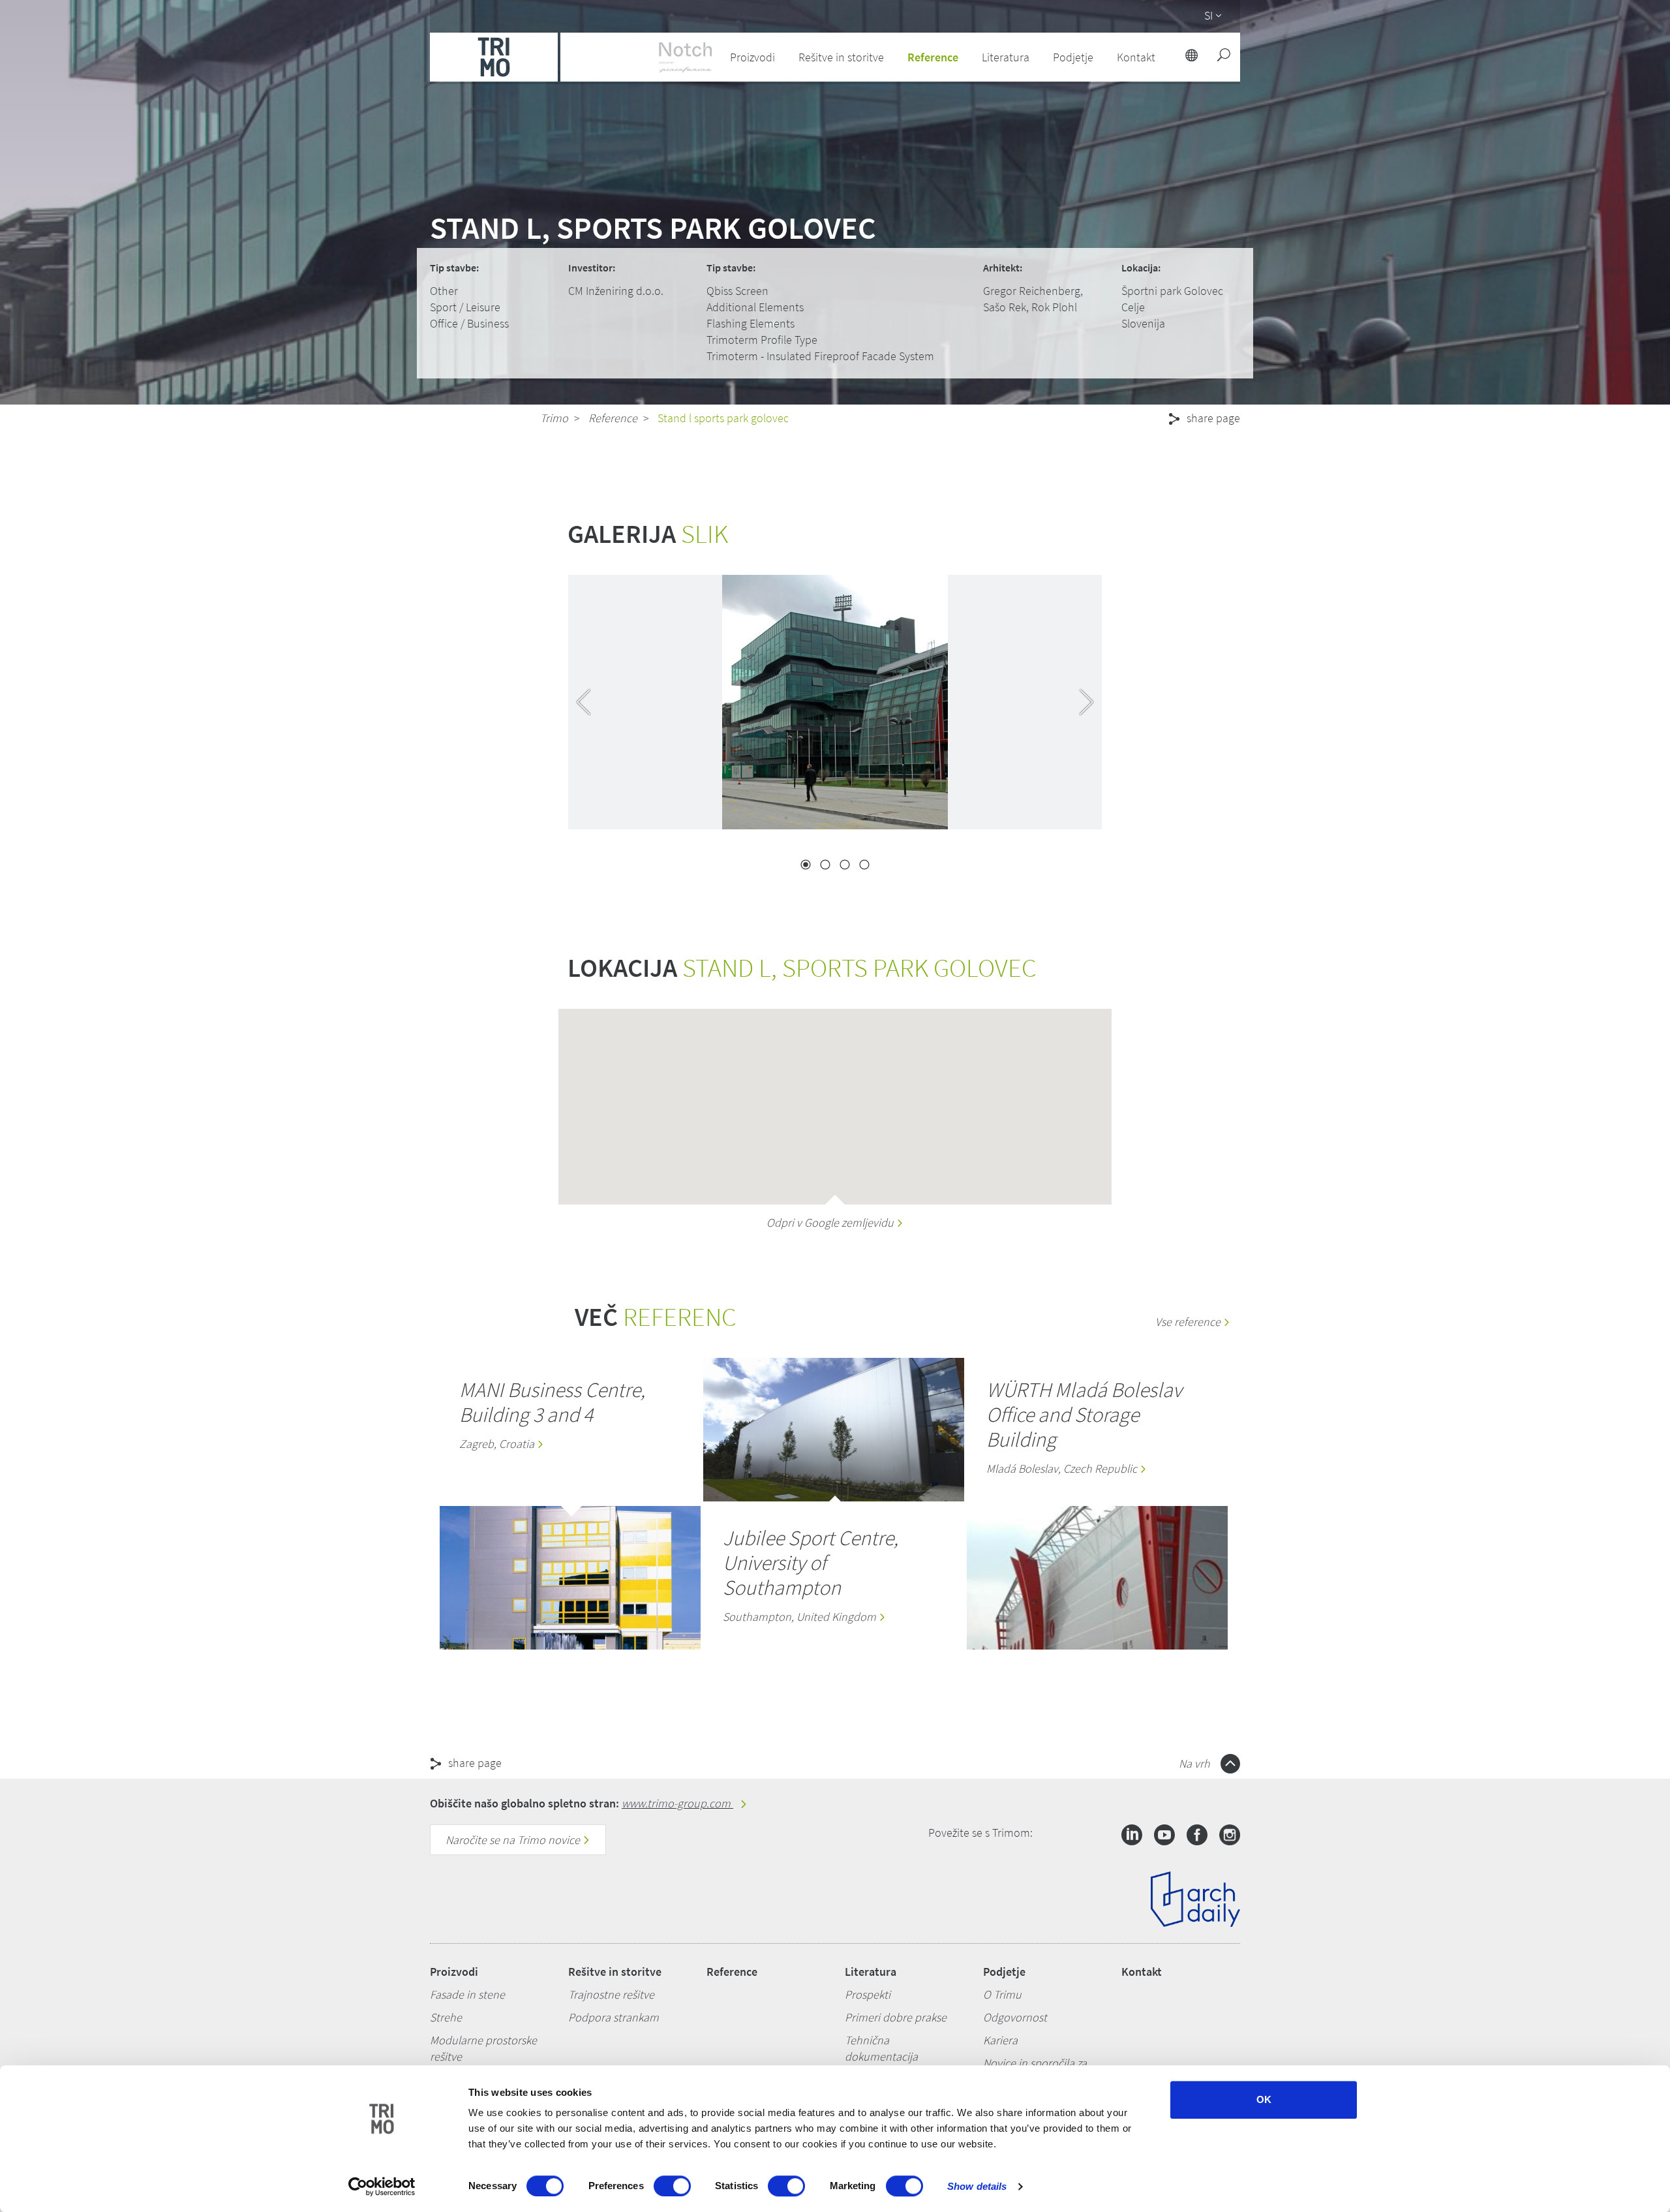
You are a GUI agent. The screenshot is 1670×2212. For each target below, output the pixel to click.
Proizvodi (454, 1972)
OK (1264, 2099)
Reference (933, 57)
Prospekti (868, 1994)
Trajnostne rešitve (611, 1994)
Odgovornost (1015, 2017)
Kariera (1000, 2040)
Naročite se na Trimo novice (514, 1840)
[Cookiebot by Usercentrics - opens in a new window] (382, 2187)
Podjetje (1004, 1972)
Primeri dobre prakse (896, 2017)
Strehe (446, 2017)
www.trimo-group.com (677, 1803)
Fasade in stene (467, 1994)
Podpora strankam (614, 2017)
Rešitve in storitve (615, 1972)
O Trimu (1002, 1994)
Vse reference (1189, 1322)
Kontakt (1142, 1972)
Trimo (554, 418)
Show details (977, 2186)
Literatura (871, 1972)
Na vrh (1196, 1763)
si (1208, 15)
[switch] (672, 2186)
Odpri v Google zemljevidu (831, 1222)
